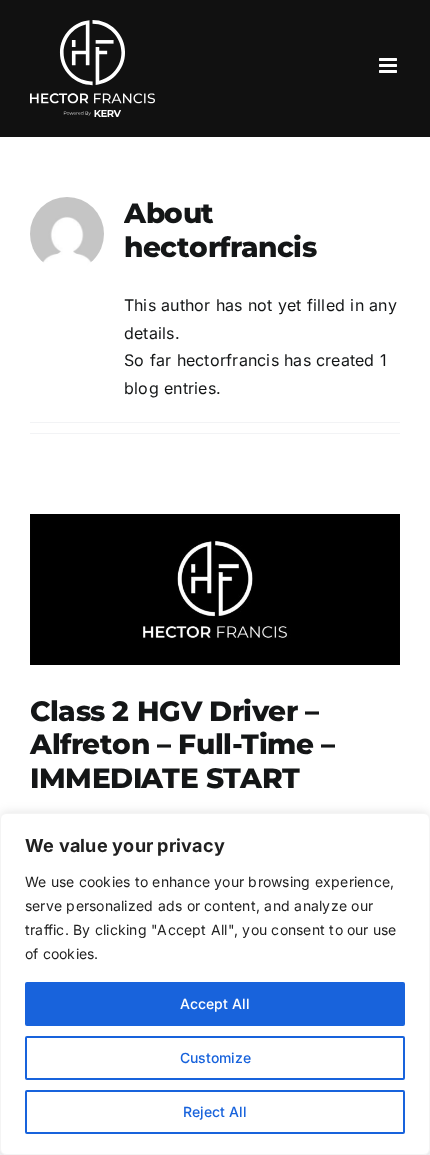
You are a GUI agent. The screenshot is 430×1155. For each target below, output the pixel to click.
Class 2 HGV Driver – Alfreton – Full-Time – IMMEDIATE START (182, 744)
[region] (215, 984)
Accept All (215, 1003)
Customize (215, 1057)
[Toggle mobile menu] (389, 65)
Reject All (215, 1111)
